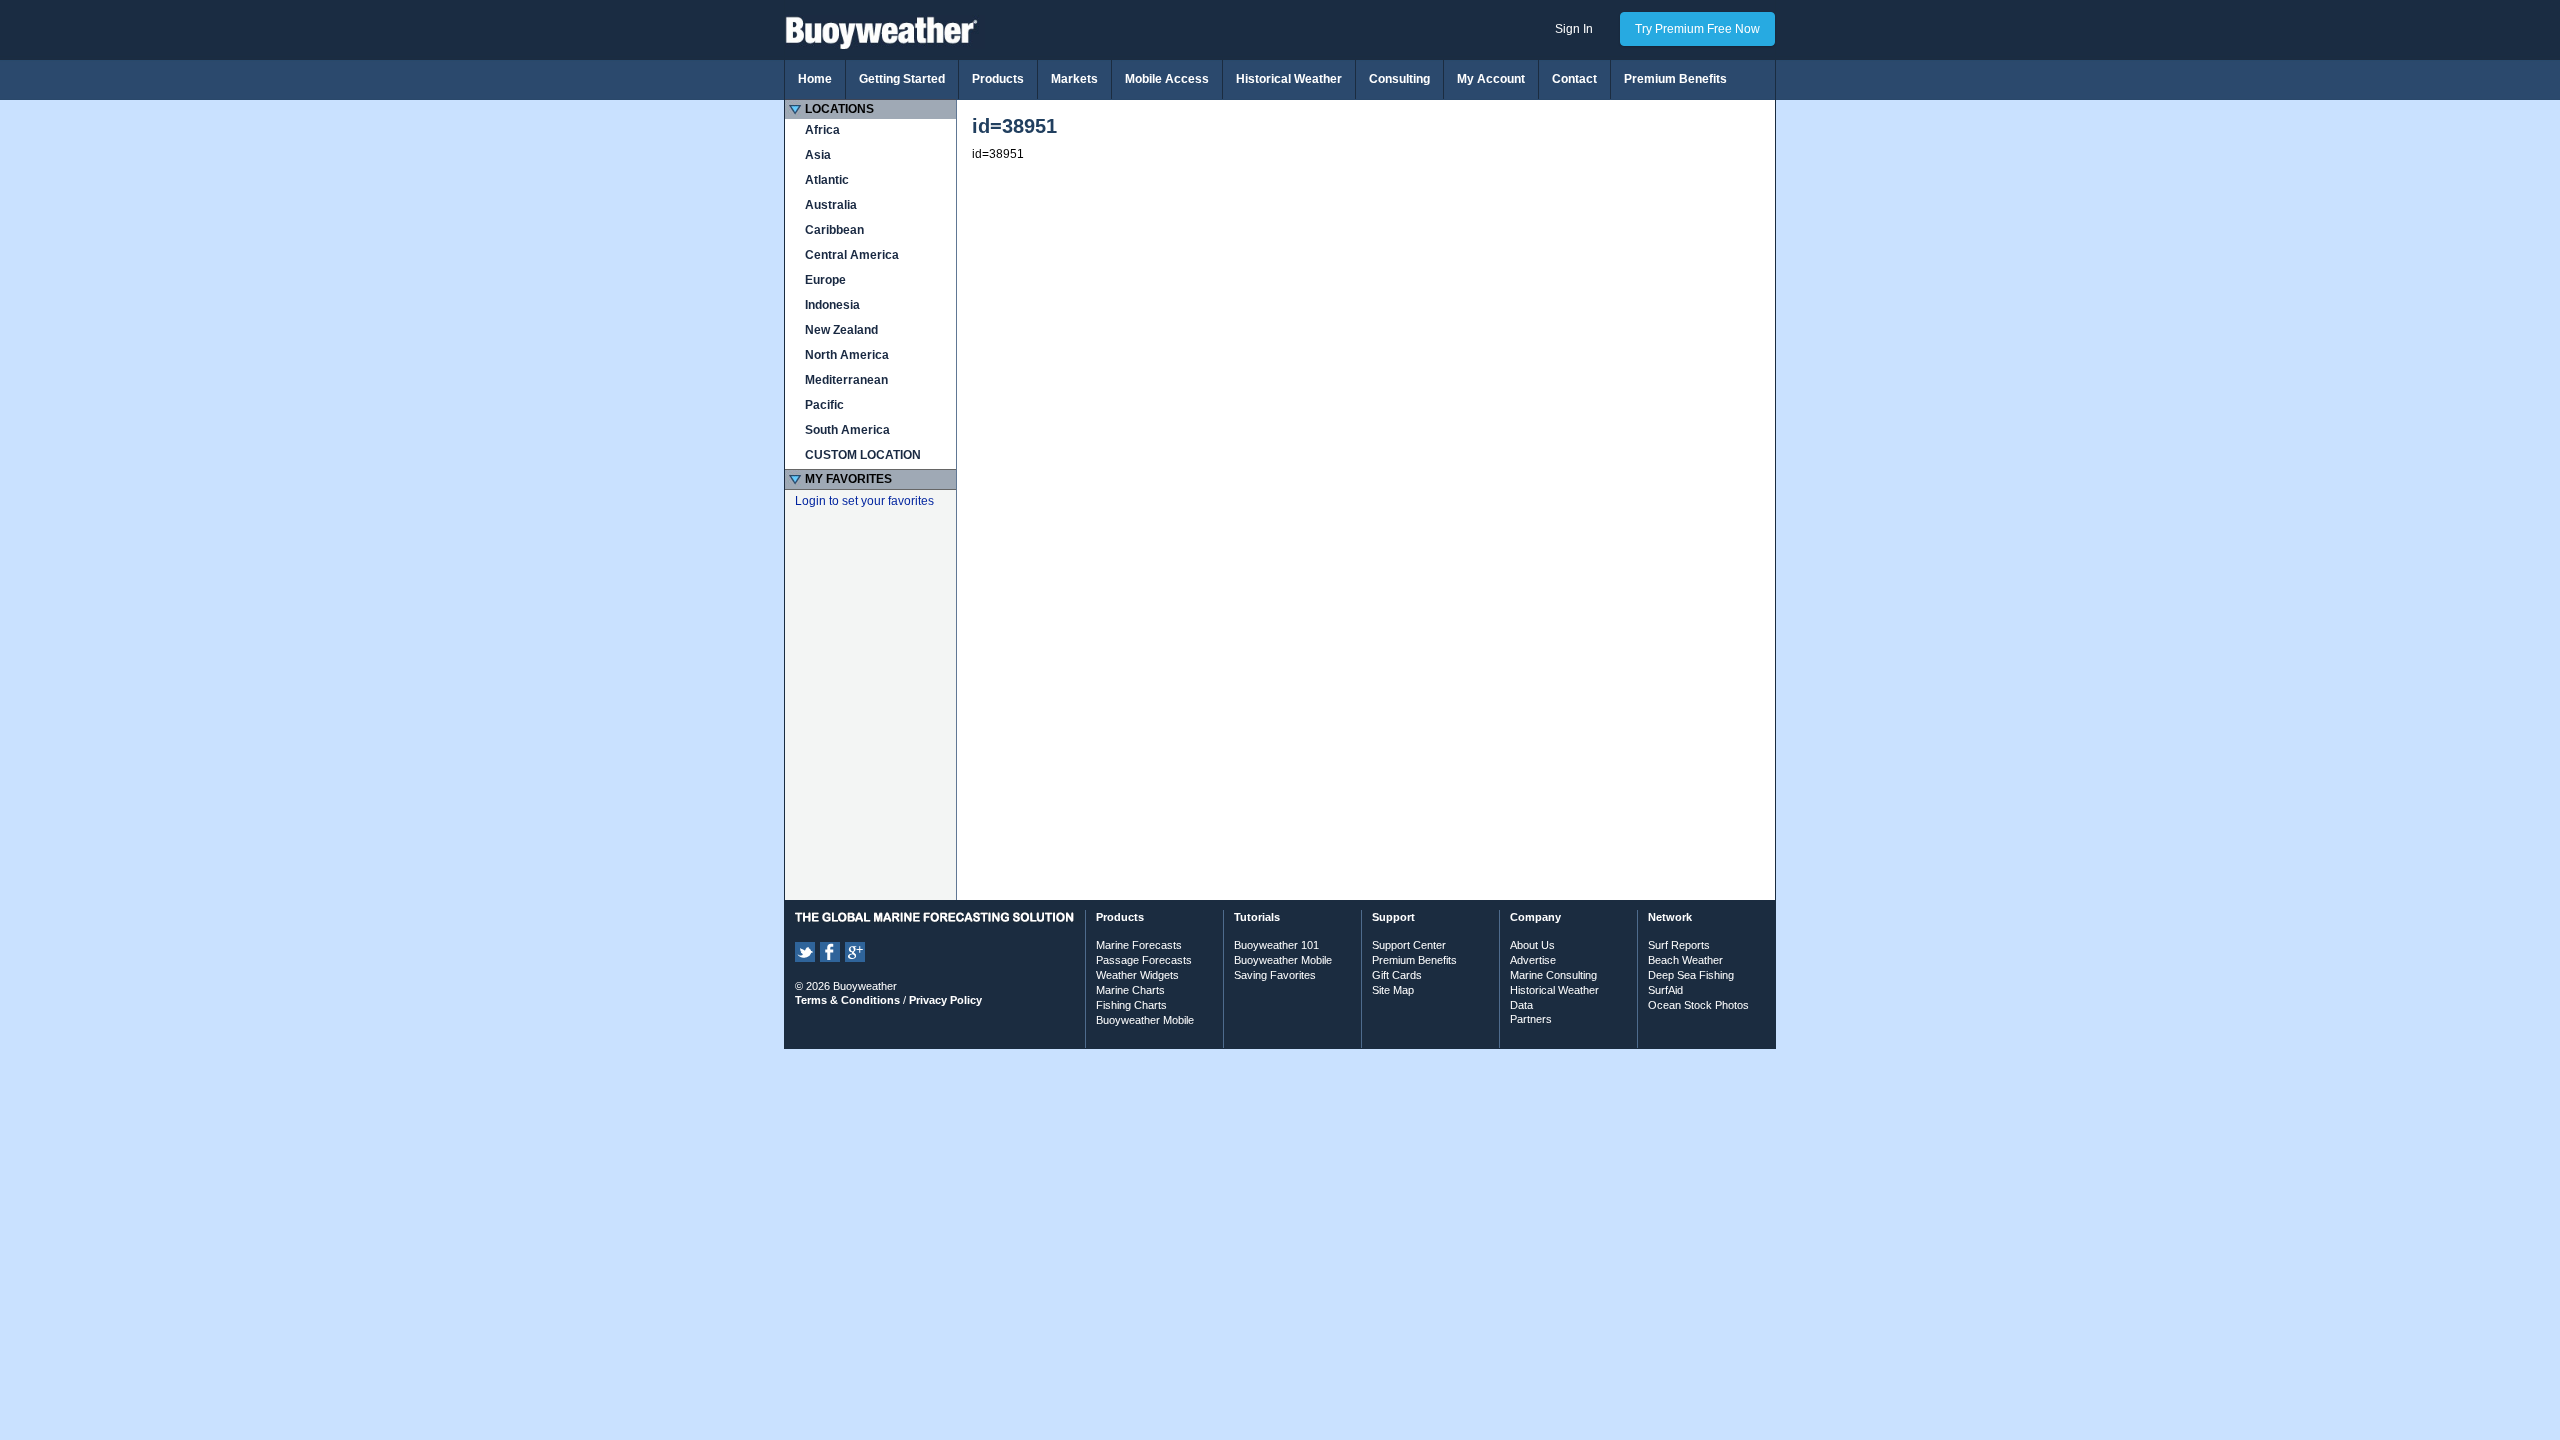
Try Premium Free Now (1697, 29)
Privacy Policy (945, 1000)
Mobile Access (1167, 79)
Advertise (1533, 960)
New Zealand (841, 330)
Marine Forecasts (1139, 945)
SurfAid (1665, 990)
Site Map (1393, 990)
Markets (1074, 79)
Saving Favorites (1275, 975)
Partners (1531, 1019)
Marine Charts (1130, 990)
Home (815, 79)
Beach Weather (1685, 960)
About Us (1532, 945)
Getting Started (902, 79)
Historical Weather (1289, 79)
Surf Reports (1679, 945)
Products (998, 79)
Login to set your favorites (864, 501)
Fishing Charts (1131, 1005)
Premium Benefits (1675, 79)
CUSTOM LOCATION (863, 455)
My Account (1491, 79)
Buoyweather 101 (1276, 945)
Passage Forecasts (1144, 960)
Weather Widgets (1137, 975)
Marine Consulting (1553, 975)
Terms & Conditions (847, 1000)
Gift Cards (1397, 975)
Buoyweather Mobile (1145, 1020)
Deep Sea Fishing (1691, 975)
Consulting (1399, 79)
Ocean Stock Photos (1698, 1005)
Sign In (1574, 29)
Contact (1574, 79)
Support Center (1409, 945)
